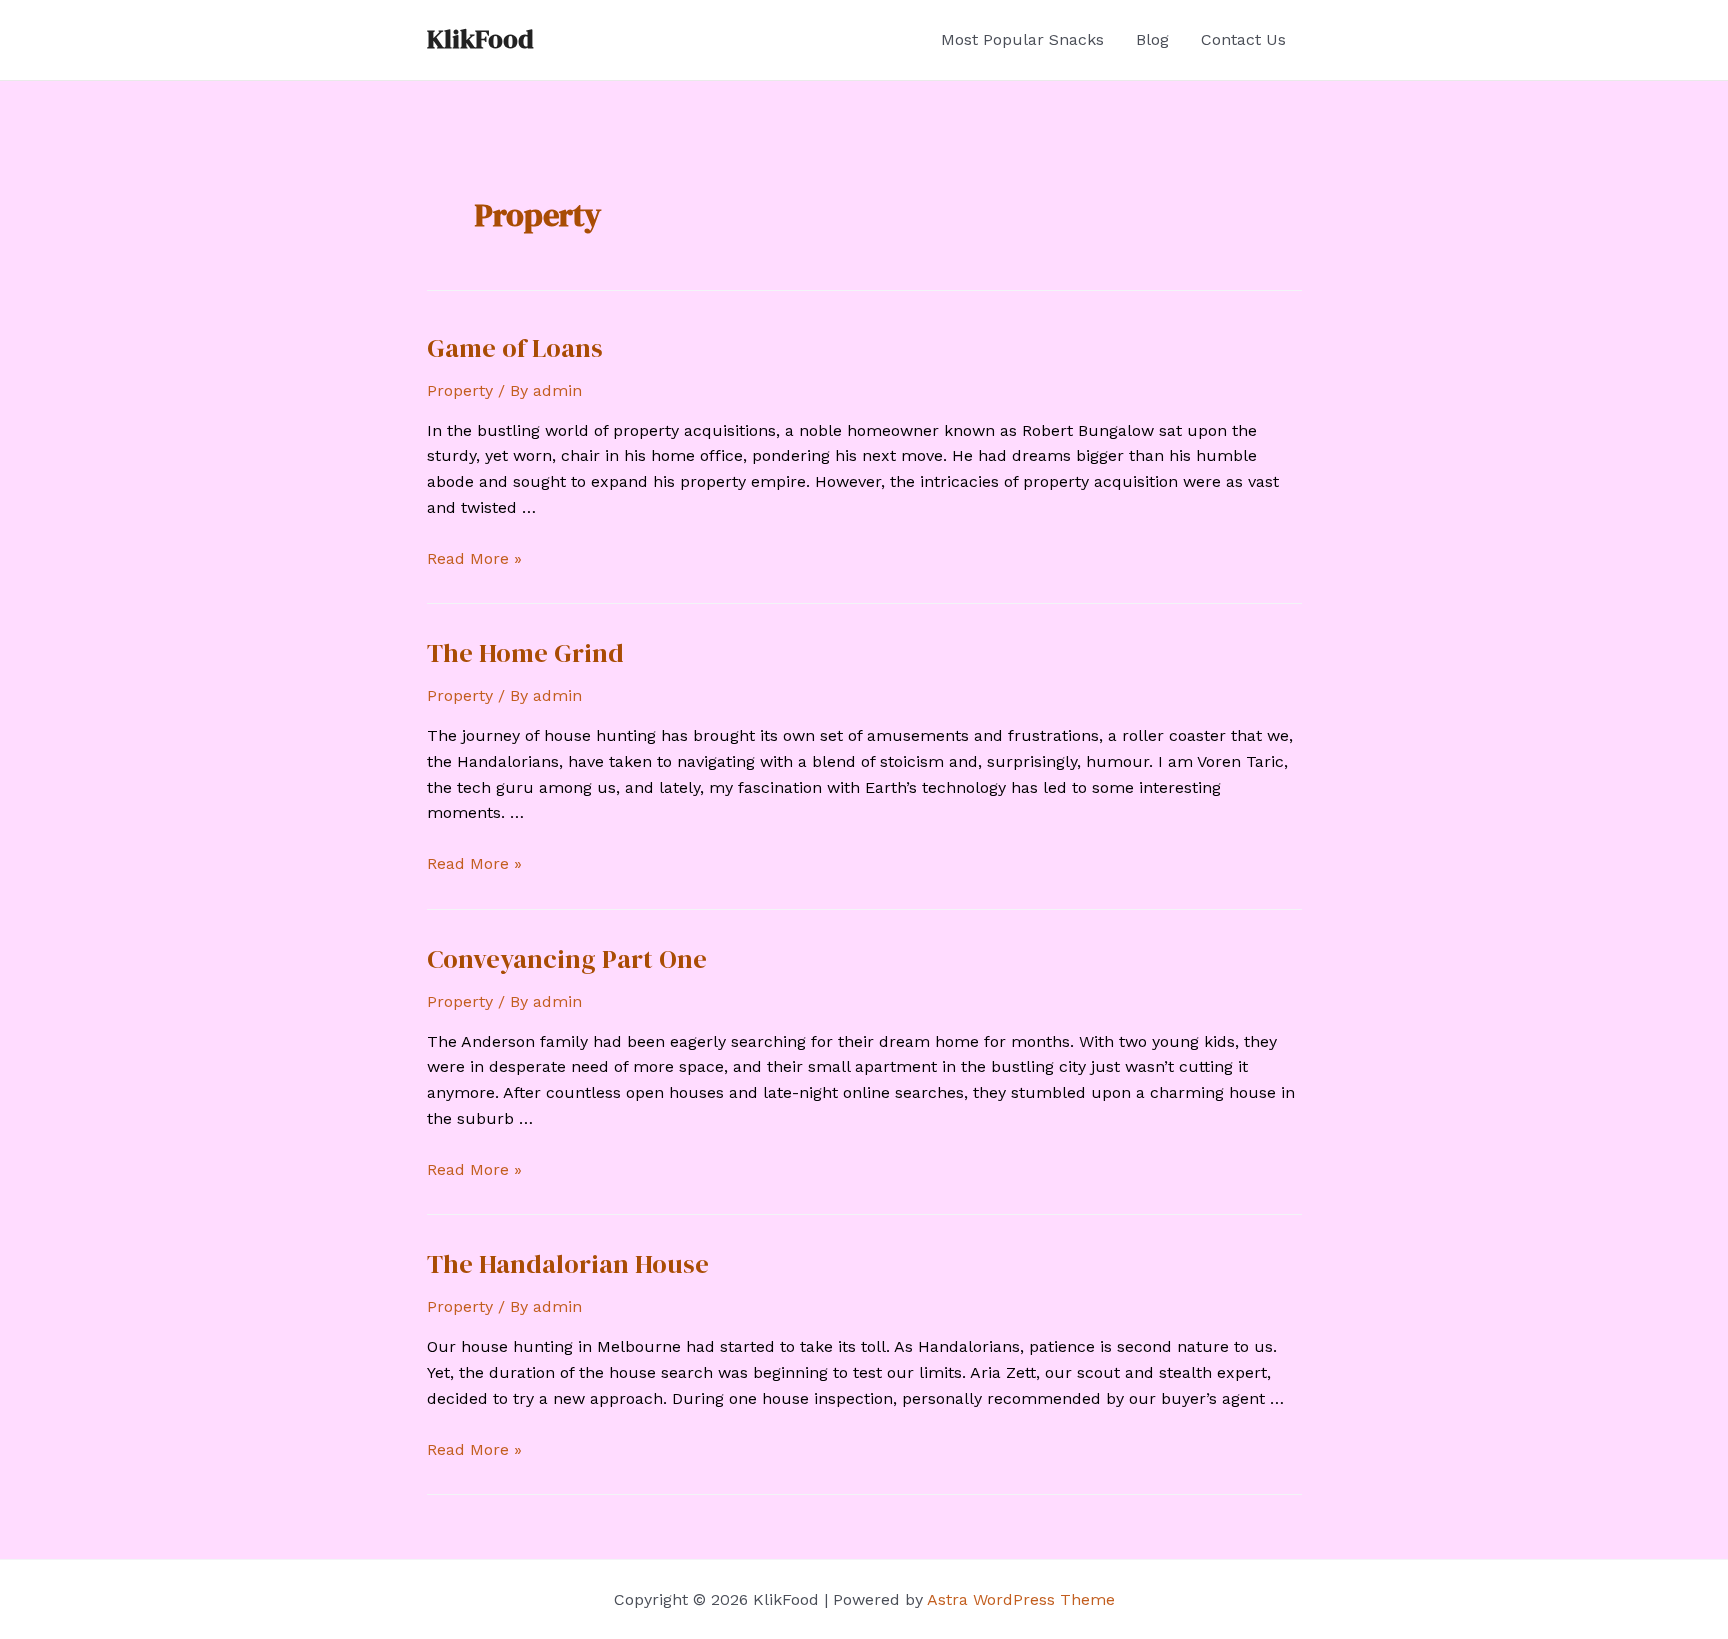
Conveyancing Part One (567, 959)
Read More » (474, 558)
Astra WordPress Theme (1021, 1599)
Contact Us (1243, 39)
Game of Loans (515, 348)
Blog (1152, 39)
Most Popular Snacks (1022, 39)
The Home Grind (525, 653)
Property (460, 390)
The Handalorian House (568, 1264)
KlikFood (480, 39)
